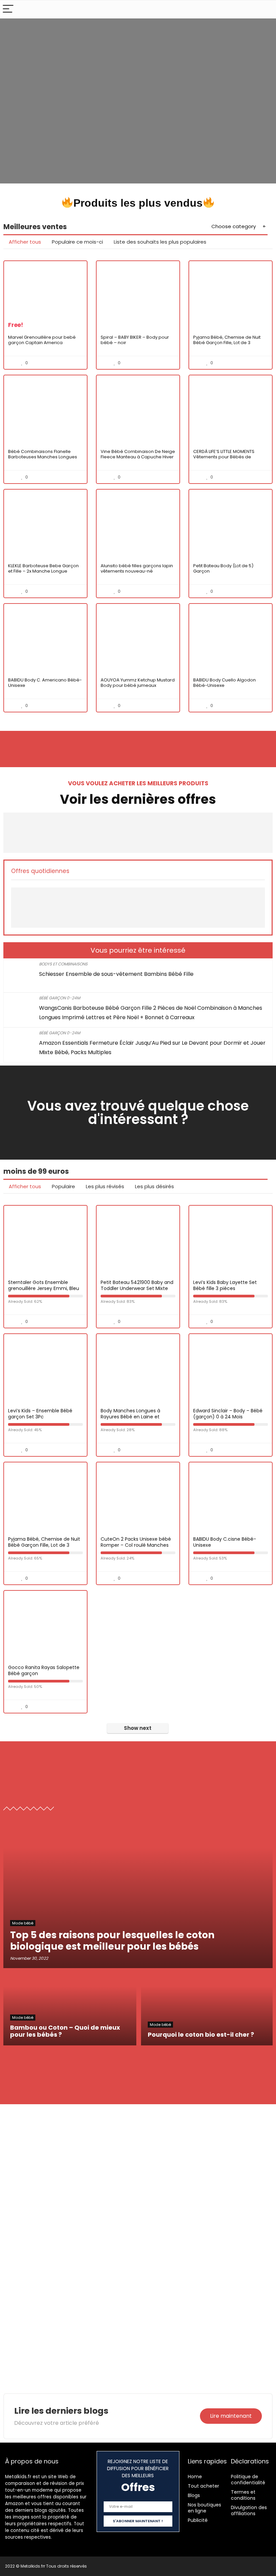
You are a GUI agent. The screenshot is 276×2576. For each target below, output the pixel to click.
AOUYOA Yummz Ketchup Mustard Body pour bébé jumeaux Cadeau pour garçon (138, 685)
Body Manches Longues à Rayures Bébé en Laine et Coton (130, 1417)
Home (195, 2477)
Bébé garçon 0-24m (60, 998)
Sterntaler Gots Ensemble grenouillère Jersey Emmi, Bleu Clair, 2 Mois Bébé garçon (44, 1288)
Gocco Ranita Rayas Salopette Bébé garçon (44, 1670)
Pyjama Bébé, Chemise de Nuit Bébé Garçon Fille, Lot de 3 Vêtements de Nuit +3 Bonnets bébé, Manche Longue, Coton (227, 345)
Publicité (198, 2520)
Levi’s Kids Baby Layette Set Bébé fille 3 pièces (225, 1285)
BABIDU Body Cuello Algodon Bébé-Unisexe (225, 683)
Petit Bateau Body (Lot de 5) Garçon (223, 568)
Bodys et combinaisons (63, 964)
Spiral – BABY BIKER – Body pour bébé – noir (135, 340)
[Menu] (8, 9)
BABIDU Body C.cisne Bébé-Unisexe (225, 1542)
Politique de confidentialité (248, 2480)
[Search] (266, 9)
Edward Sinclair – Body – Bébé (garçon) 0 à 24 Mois (228, 1414)
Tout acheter (203, 2486)
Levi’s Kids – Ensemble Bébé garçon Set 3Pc (40, 1414)
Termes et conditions (243, 2495)
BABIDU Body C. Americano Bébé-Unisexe (45, 683)
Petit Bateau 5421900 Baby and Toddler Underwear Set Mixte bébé (137, 1288)
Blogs (194, 2495)
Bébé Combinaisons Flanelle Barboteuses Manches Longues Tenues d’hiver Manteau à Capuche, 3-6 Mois (43, 460)
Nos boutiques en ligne (204, 2508)
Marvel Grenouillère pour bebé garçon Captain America (42, 340)
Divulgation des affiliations (249, 2510)
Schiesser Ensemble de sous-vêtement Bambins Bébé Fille (116, 974)
